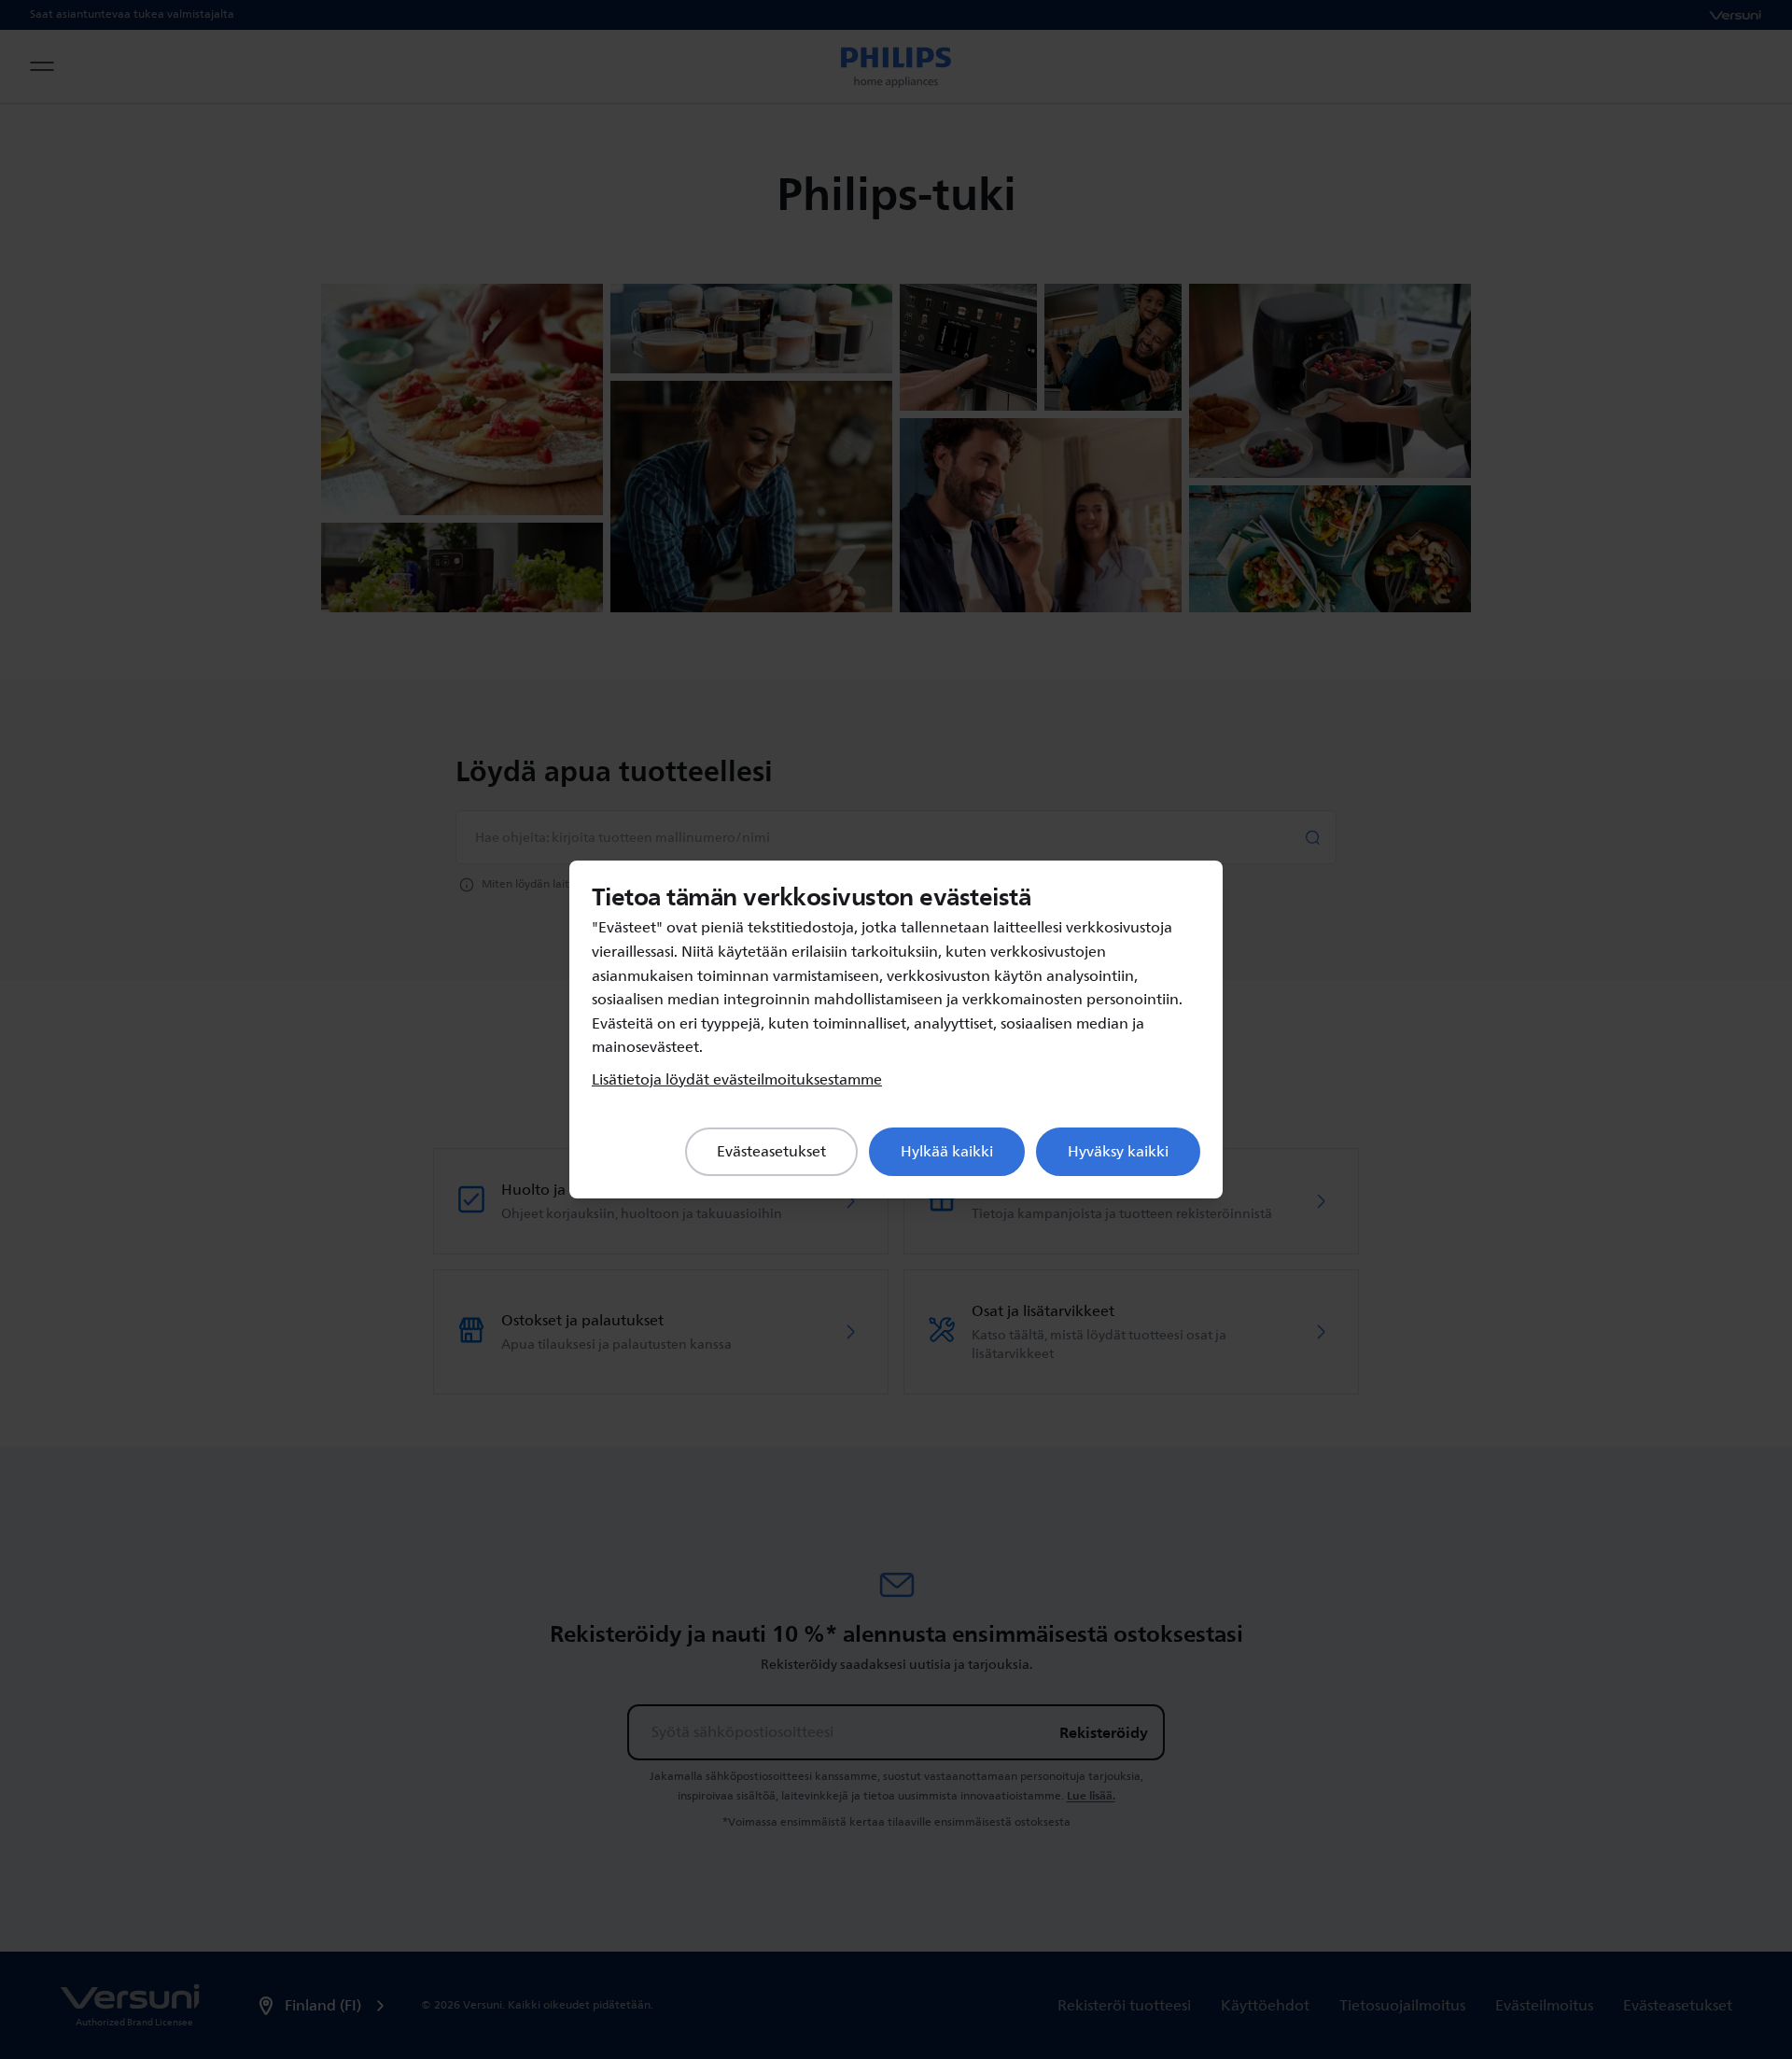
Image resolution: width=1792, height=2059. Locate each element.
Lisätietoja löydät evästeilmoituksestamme (737, 1080)
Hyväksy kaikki (1118, 1152)
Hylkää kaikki (947, 1152)
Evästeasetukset (771, 1152)
